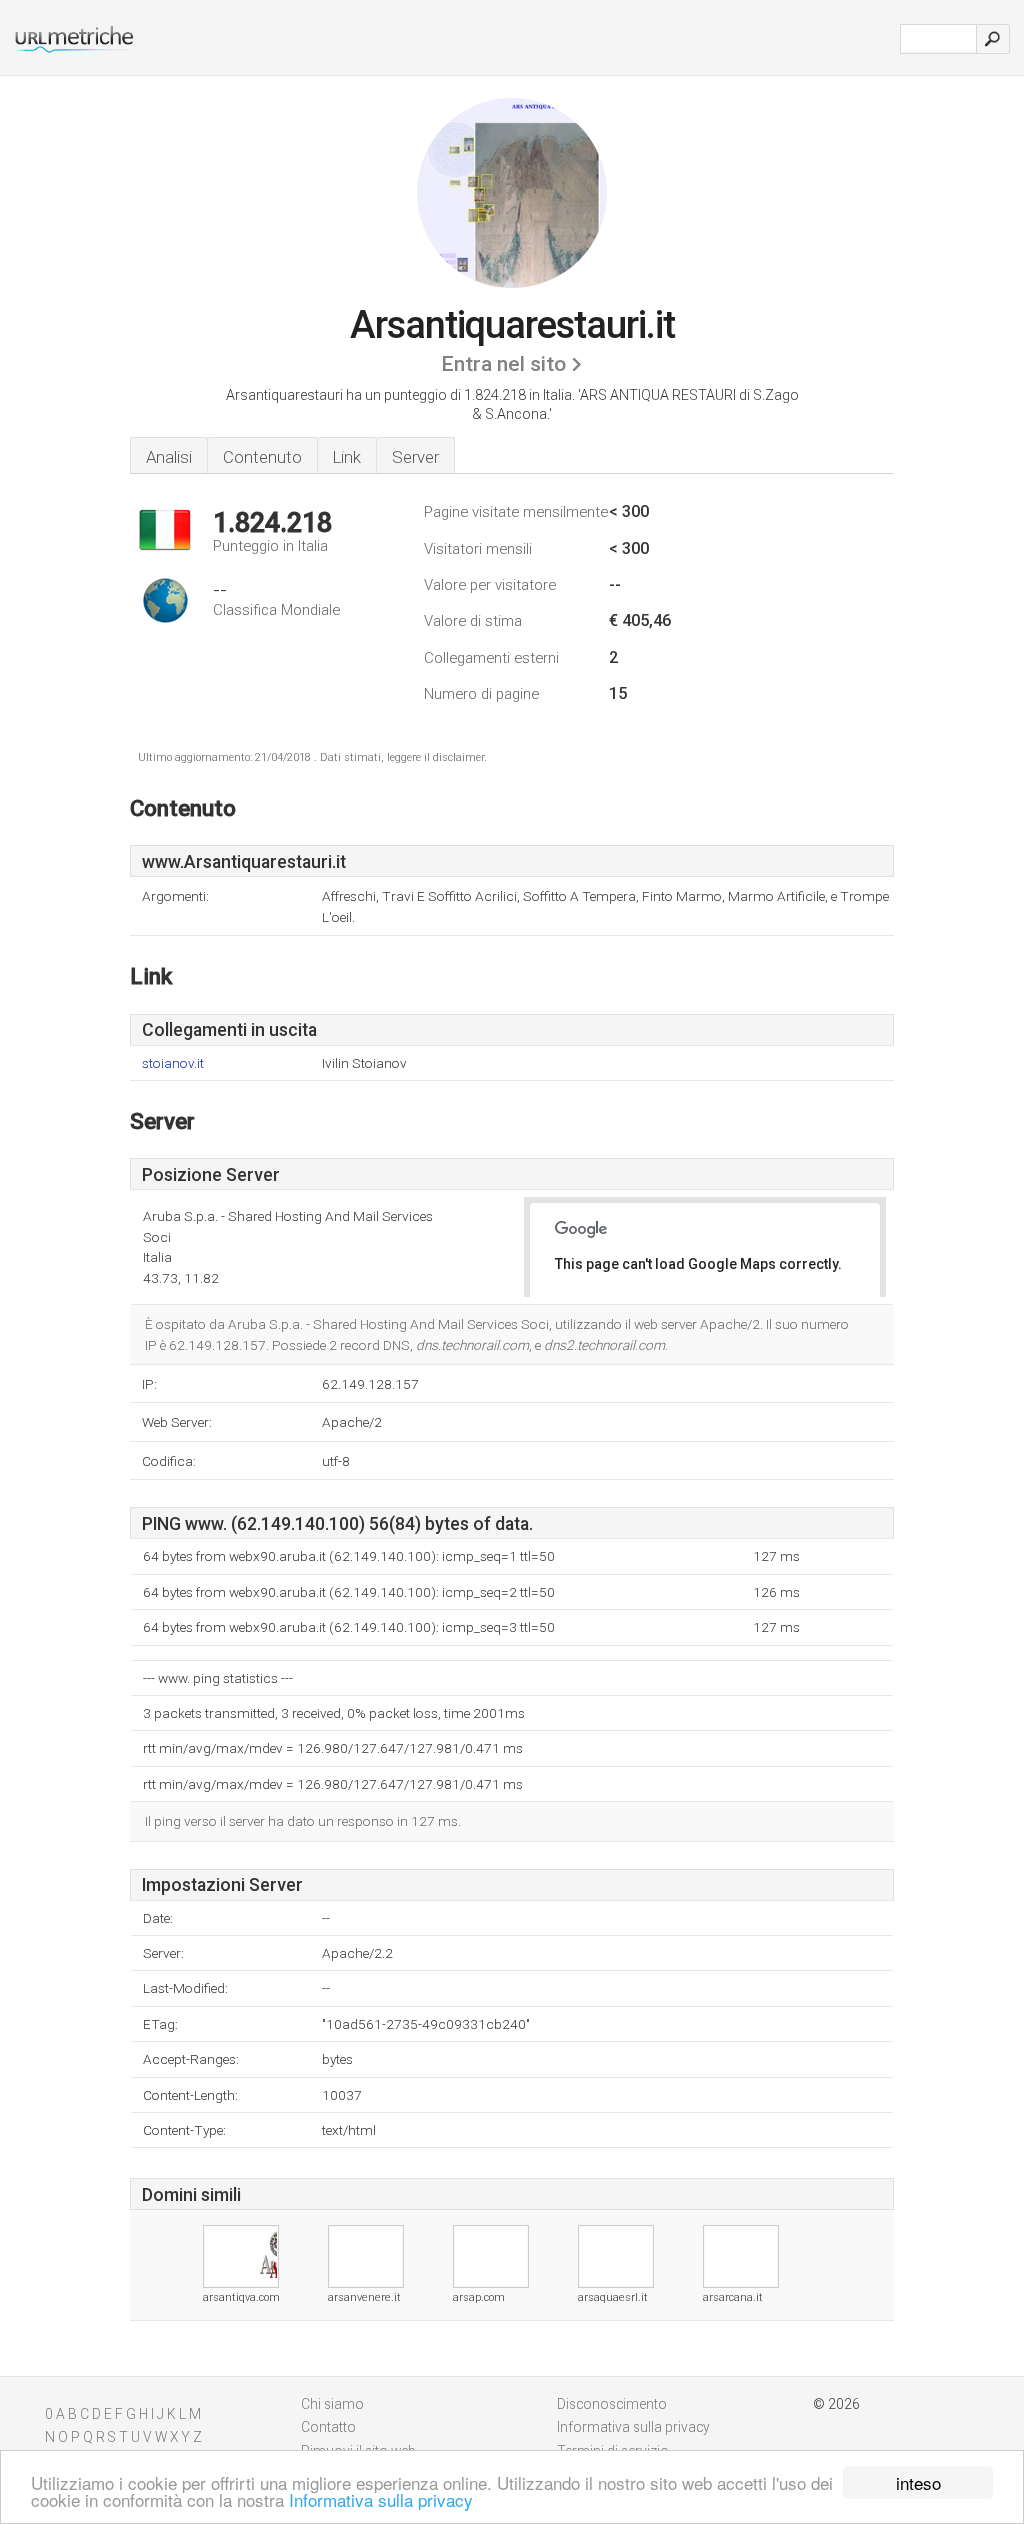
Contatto (328, 2427)
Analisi (169, 457)
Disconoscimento (612, 2404)
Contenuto (262, 457)
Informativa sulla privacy (381, 2499)
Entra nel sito (503, 364)
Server (415, 457)
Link (347, 457)
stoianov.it (173, 1063)
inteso (918, 2482)
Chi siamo (332, 2404)
